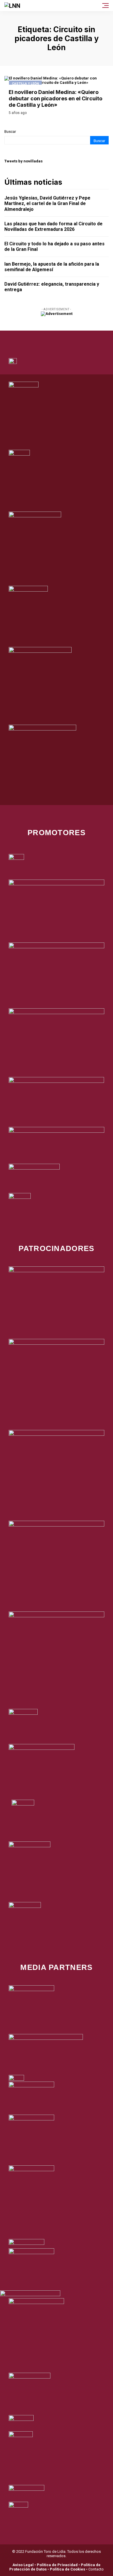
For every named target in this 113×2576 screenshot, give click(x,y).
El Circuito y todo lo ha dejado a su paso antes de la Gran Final (54, 246)
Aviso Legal (23, 2565)
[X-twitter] (49, 338)
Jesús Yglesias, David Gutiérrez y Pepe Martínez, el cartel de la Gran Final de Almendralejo (47, 203)
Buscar (10, 132)
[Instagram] (65, 338)
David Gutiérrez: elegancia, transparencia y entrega (52, 287)
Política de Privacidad (57, 2565)
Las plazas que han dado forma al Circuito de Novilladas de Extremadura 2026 (53, 226)
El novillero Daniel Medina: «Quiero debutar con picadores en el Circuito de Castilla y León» (55, 98)
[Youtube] (81, 338)
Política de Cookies (68, 2569)
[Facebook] (33, 338)
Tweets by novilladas (23, 161)
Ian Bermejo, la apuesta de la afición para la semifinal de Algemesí (52, 267)
